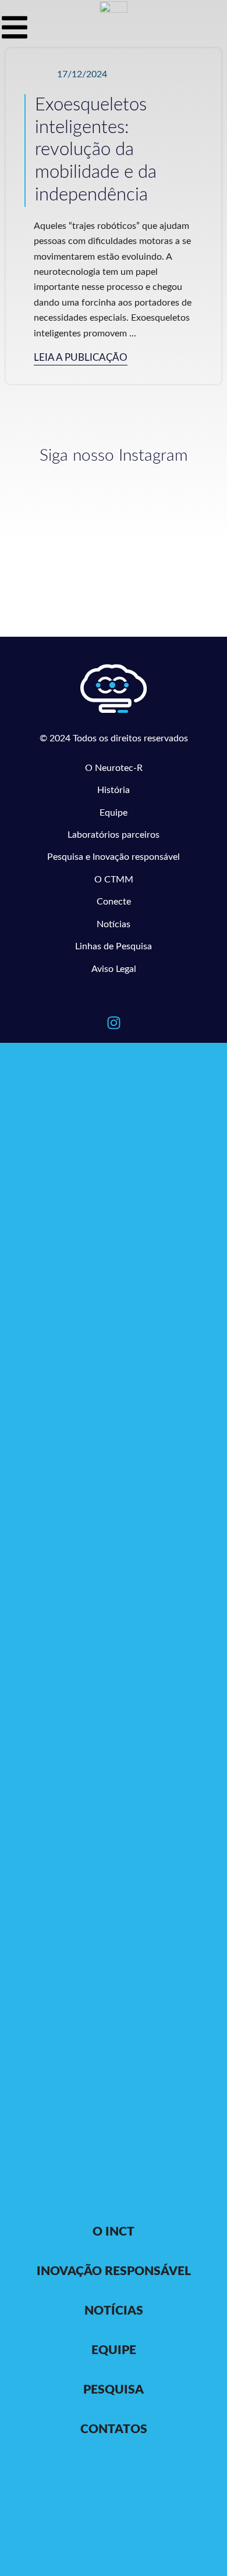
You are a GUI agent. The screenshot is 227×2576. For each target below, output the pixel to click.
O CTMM (114, 880)
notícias (114, 2311)
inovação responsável (114, 2271)
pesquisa (114, 2390)
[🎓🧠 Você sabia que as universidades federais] (167, 552)
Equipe (114, 813)
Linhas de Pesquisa (114, 946)
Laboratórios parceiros (114, 835)
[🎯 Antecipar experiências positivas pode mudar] (60, 564)
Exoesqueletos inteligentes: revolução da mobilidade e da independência (96, 150)
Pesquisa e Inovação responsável (114, 857)
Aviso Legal (114, 969)
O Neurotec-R (114, 768)
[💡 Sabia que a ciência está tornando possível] (60, 497)
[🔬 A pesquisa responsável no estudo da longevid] (167, 510)
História (114, 790)
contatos (114, 2429)
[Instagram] (114, 1022)
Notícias (114, 924)
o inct (114, 2232)
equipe (114, 2350)
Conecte (114, 902)
